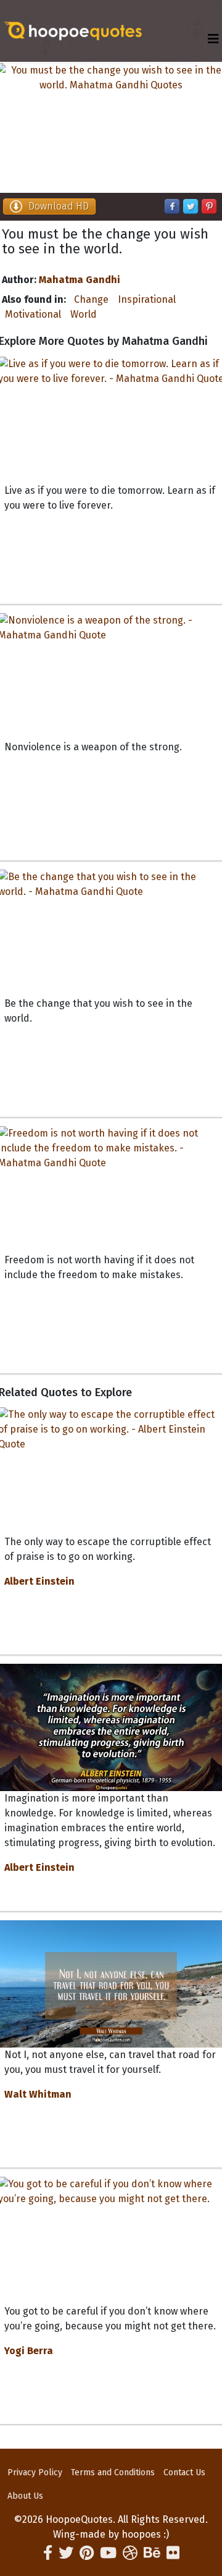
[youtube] (108, 2553)
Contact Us (184, 2472)
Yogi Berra (29, 2351)
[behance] (152, 2553)
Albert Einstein (39, 1581)
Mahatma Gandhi (80, 280)
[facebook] (48, 2553)
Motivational (33, 314)
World (84, 314)
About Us (25, 2496)
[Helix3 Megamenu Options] (213, 39)
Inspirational (147, 299)
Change (91, 299)
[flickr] (173, 2553)
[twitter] (66, 2553)
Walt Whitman (38, 2094)
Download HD (59, 206)
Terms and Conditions (113, 2472)
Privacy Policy (35, 2472)
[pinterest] (87, 2553)
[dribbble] (130, 2553)
